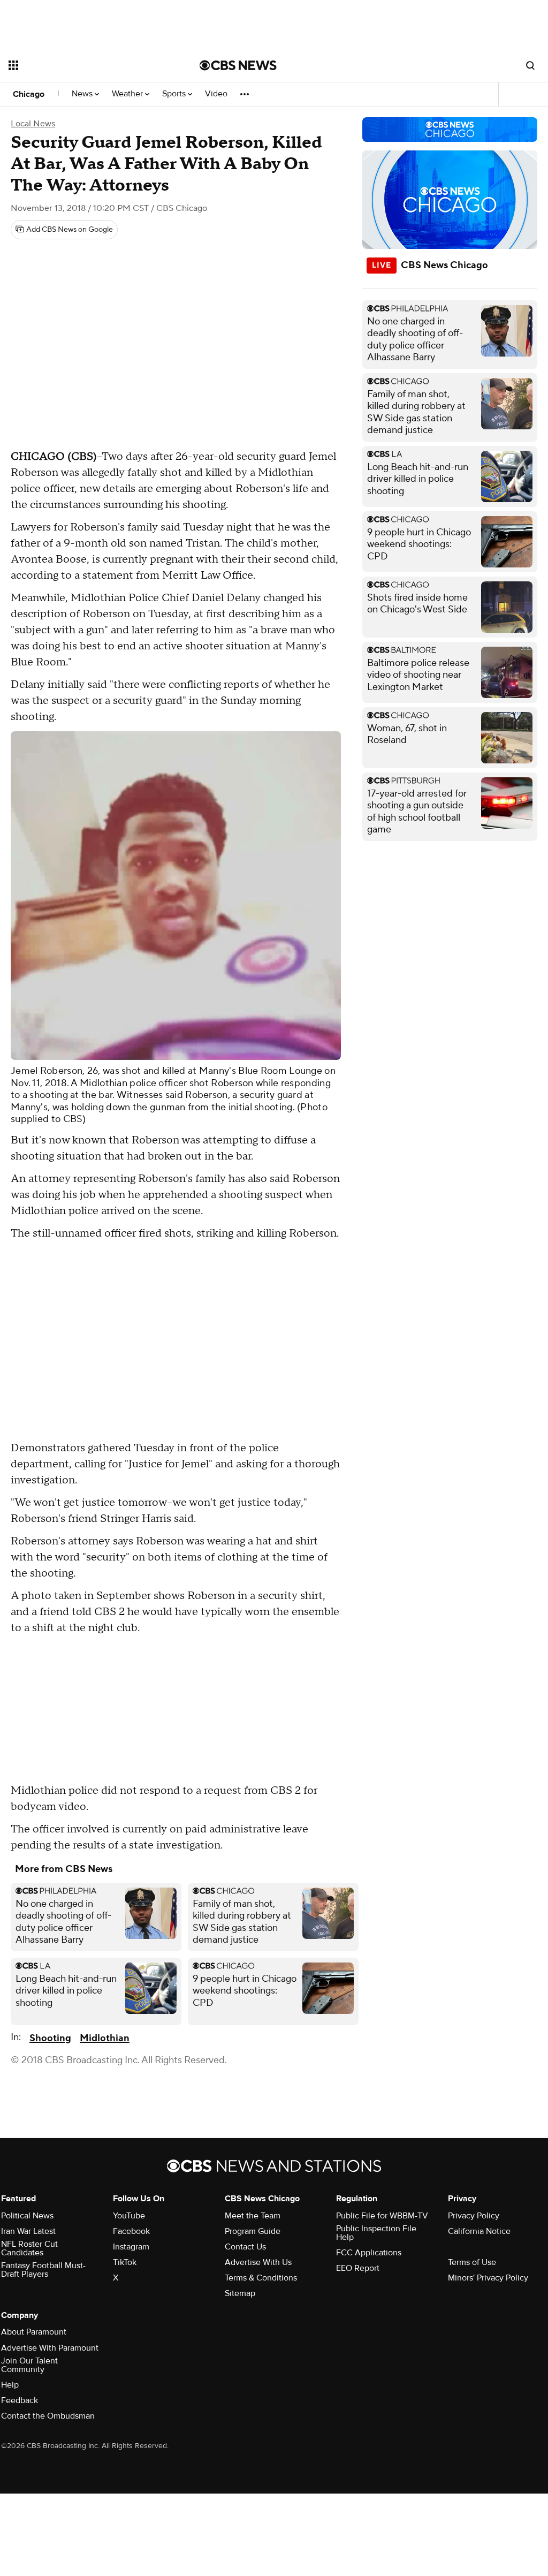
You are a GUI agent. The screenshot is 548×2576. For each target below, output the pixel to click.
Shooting (50, 2038)
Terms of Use (472, 2262)
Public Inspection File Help (376, 2233)
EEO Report (358, 2268)
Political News (27, 2216)
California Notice (479, 2231)
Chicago (29, 94)
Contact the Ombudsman (48, 2416)
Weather (128, 94)
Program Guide (253, 2231)
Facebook (131, 2231)
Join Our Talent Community (29, 2365)
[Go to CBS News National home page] (238, 65)
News (83, 94)
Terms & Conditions (261, 2278)
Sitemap (240, 2293)
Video (216, 94)
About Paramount (34, 2332)
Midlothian (105, 2038)
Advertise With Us (258, 2262)
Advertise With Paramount (50, 2348)
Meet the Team (253, 2216)
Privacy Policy (474, 2216)
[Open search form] (530, 65)
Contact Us (245, 2247)
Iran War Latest (28, 2231)
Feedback (20, 2400)
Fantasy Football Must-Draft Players (43, 2270)
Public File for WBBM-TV (382, 2216)
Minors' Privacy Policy (488, 2278)
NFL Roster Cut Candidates (29, 2248)
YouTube (129, 2216)
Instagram (131, 2247)
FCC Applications (369, 2253)
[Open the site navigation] (85, 65)
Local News (33, 124)
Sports (175, 94)
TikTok (125, 2262)
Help (10, 2385)
